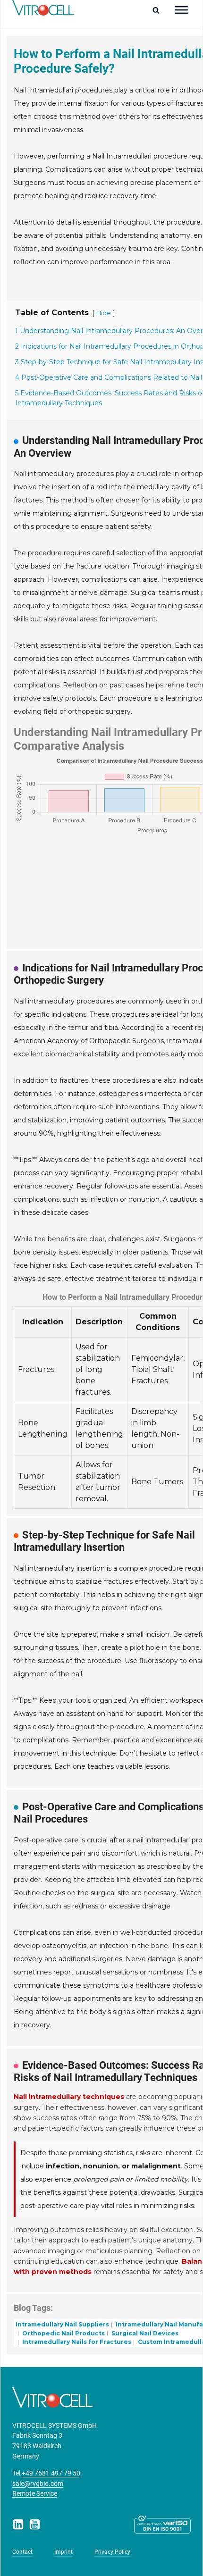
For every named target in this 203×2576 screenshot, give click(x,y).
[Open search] (158, 10)
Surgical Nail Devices (144, 2333)
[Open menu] (181, 10)
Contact (22, 2552)
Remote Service (35, 2494)
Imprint (63, 2552)
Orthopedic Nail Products (63, 2333)
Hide (104, 313)
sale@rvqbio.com (38, 2484)
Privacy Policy (112, 2552)
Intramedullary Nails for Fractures (76, 2342)
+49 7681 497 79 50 (51, 2473)
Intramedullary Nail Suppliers (62, 2324)
